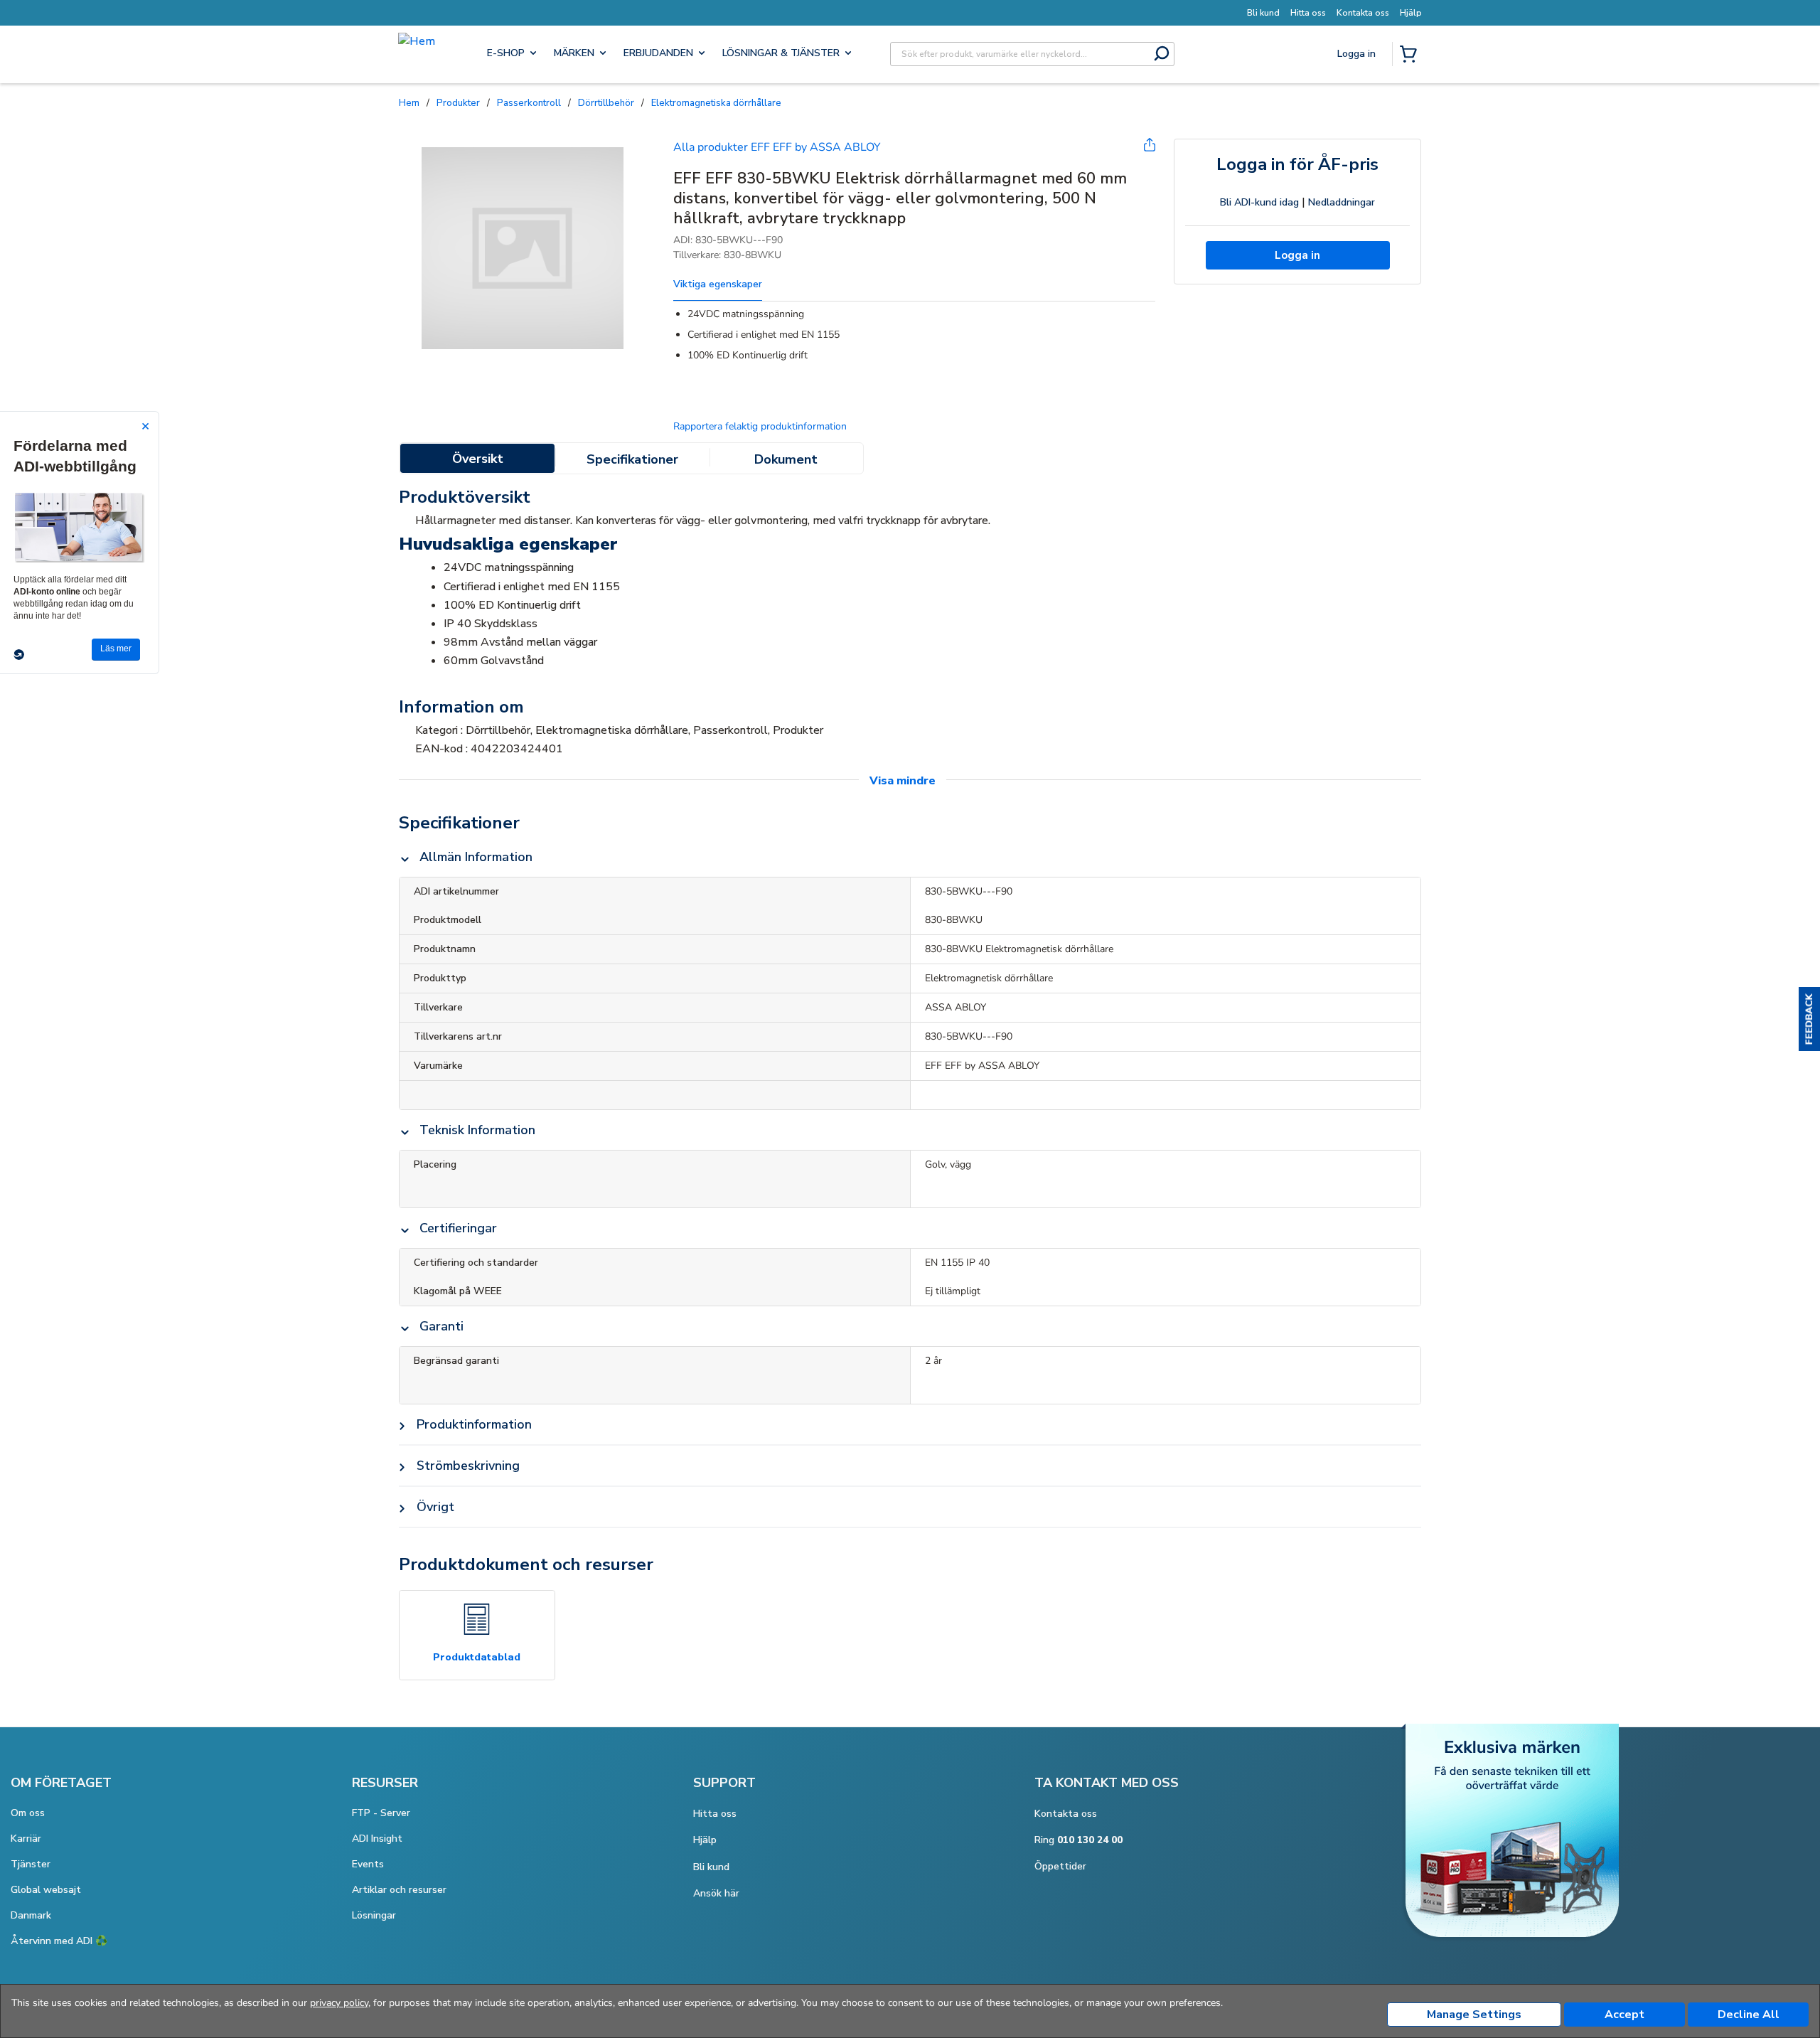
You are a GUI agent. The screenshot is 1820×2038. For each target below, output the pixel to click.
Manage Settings (1474, 2015)
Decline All (1749, 2015)
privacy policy (339, 2003)
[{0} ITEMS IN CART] (1411, 55)
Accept (1624, 2015)
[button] (1809, 1019)
